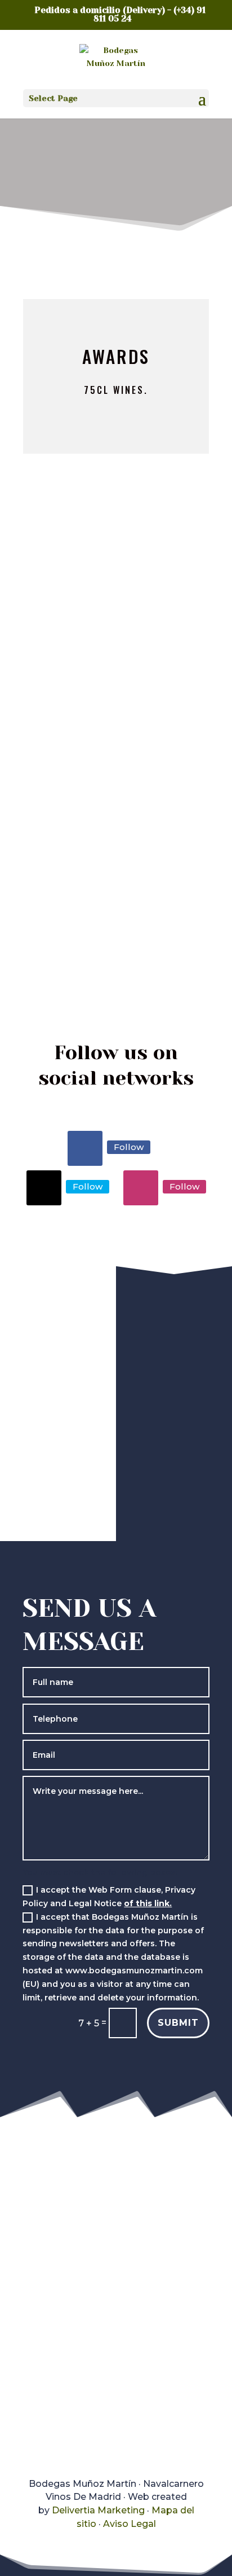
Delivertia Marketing (98, 2510)
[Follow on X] (44, 1188)
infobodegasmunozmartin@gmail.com (128, 2415)
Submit (178, 2023)
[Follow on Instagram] (141, 1188)
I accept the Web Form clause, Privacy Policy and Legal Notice (109, 1897)
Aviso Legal (130, 2524)
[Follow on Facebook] (85, 1148)
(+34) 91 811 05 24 (77, 2364)
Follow (129, 1147)
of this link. (148, 1903)
